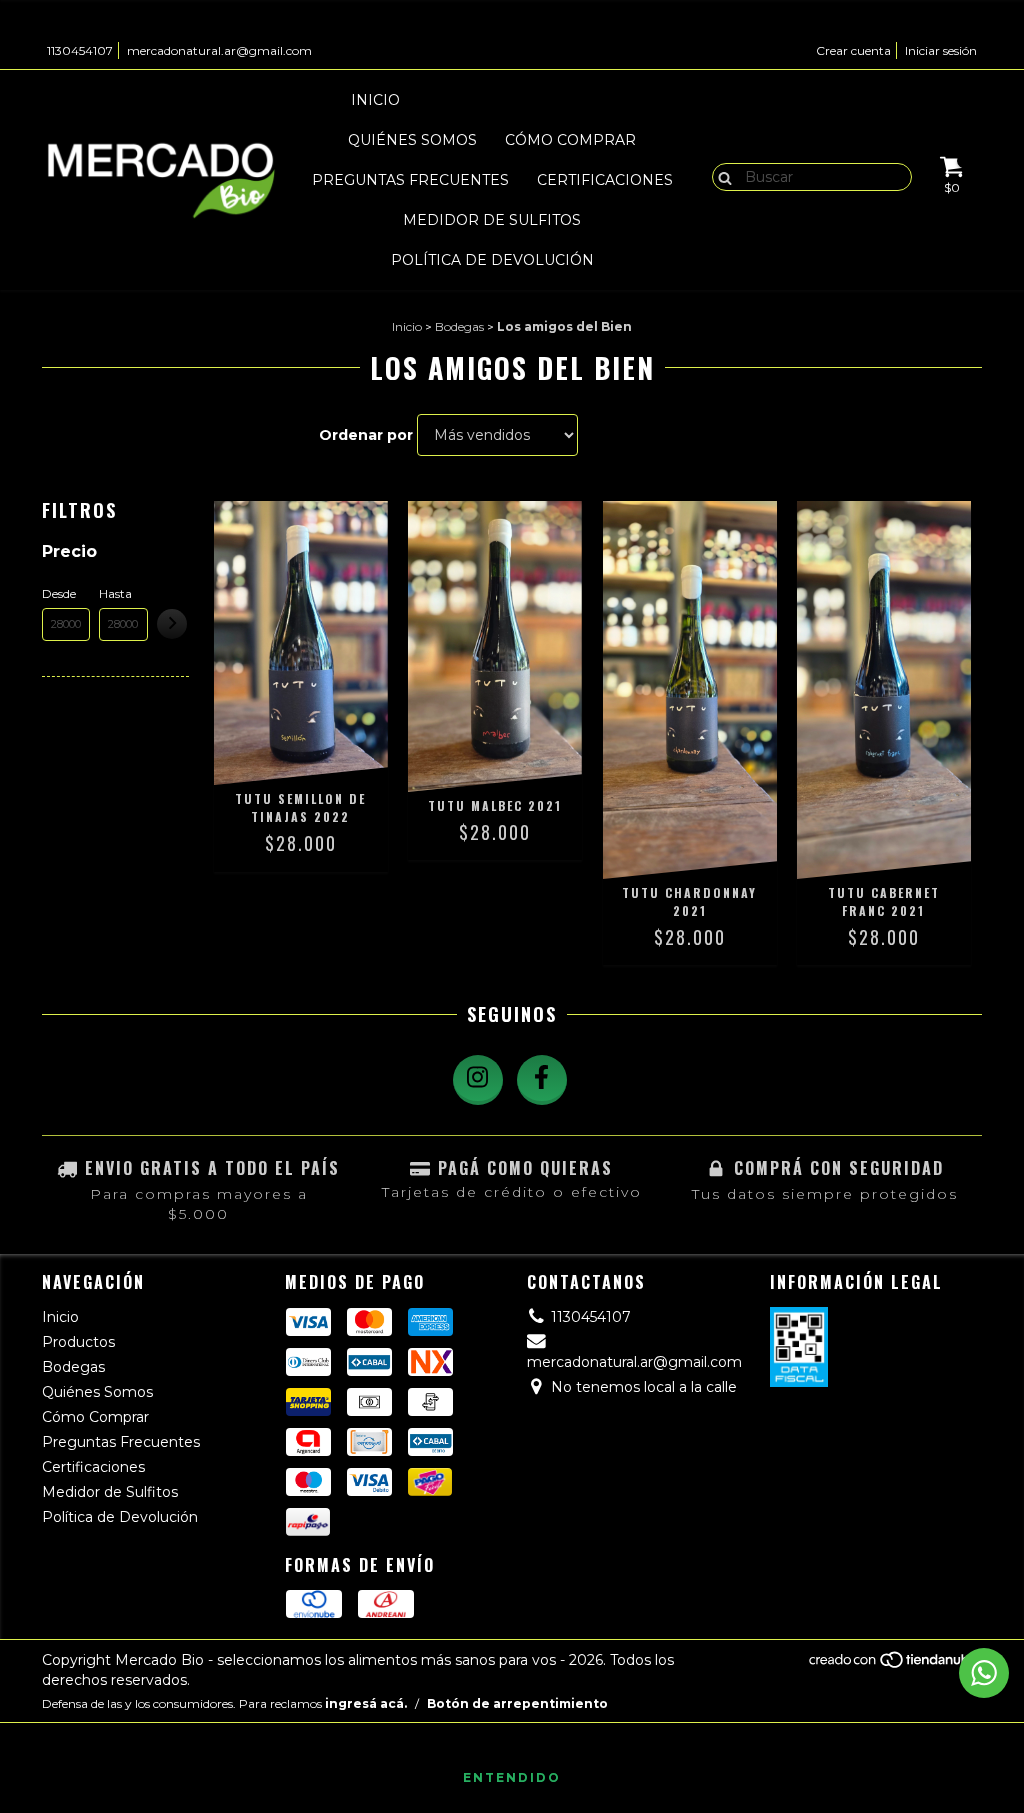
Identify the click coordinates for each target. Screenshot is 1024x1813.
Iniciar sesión (941, 50)
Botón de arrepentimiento (517, 1703)
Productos (478, 100)
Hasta (115, 593)
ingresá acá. (366, 1703)
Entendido (512, 1777)
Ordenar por (366, 435)
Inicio (375, 100)
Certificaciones (605, 180)
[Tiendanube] (894, 1665)
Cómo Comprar (570, 140)
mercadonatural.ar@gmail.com (219, 50)
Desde (59, 593)
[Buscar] (720, 176)
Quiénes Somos (412, 140)
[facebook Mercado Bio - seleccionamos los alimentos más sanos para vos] (542, 1080)
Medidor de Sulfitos (492, 220)
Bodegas (595, 100)
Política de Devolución (492, 260)
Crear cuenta (853, 50)
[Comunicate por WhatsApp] (984, 1673)
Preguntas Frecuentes (410, 180)
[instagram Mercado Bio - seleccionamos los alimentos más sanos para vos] (478, 1080)
